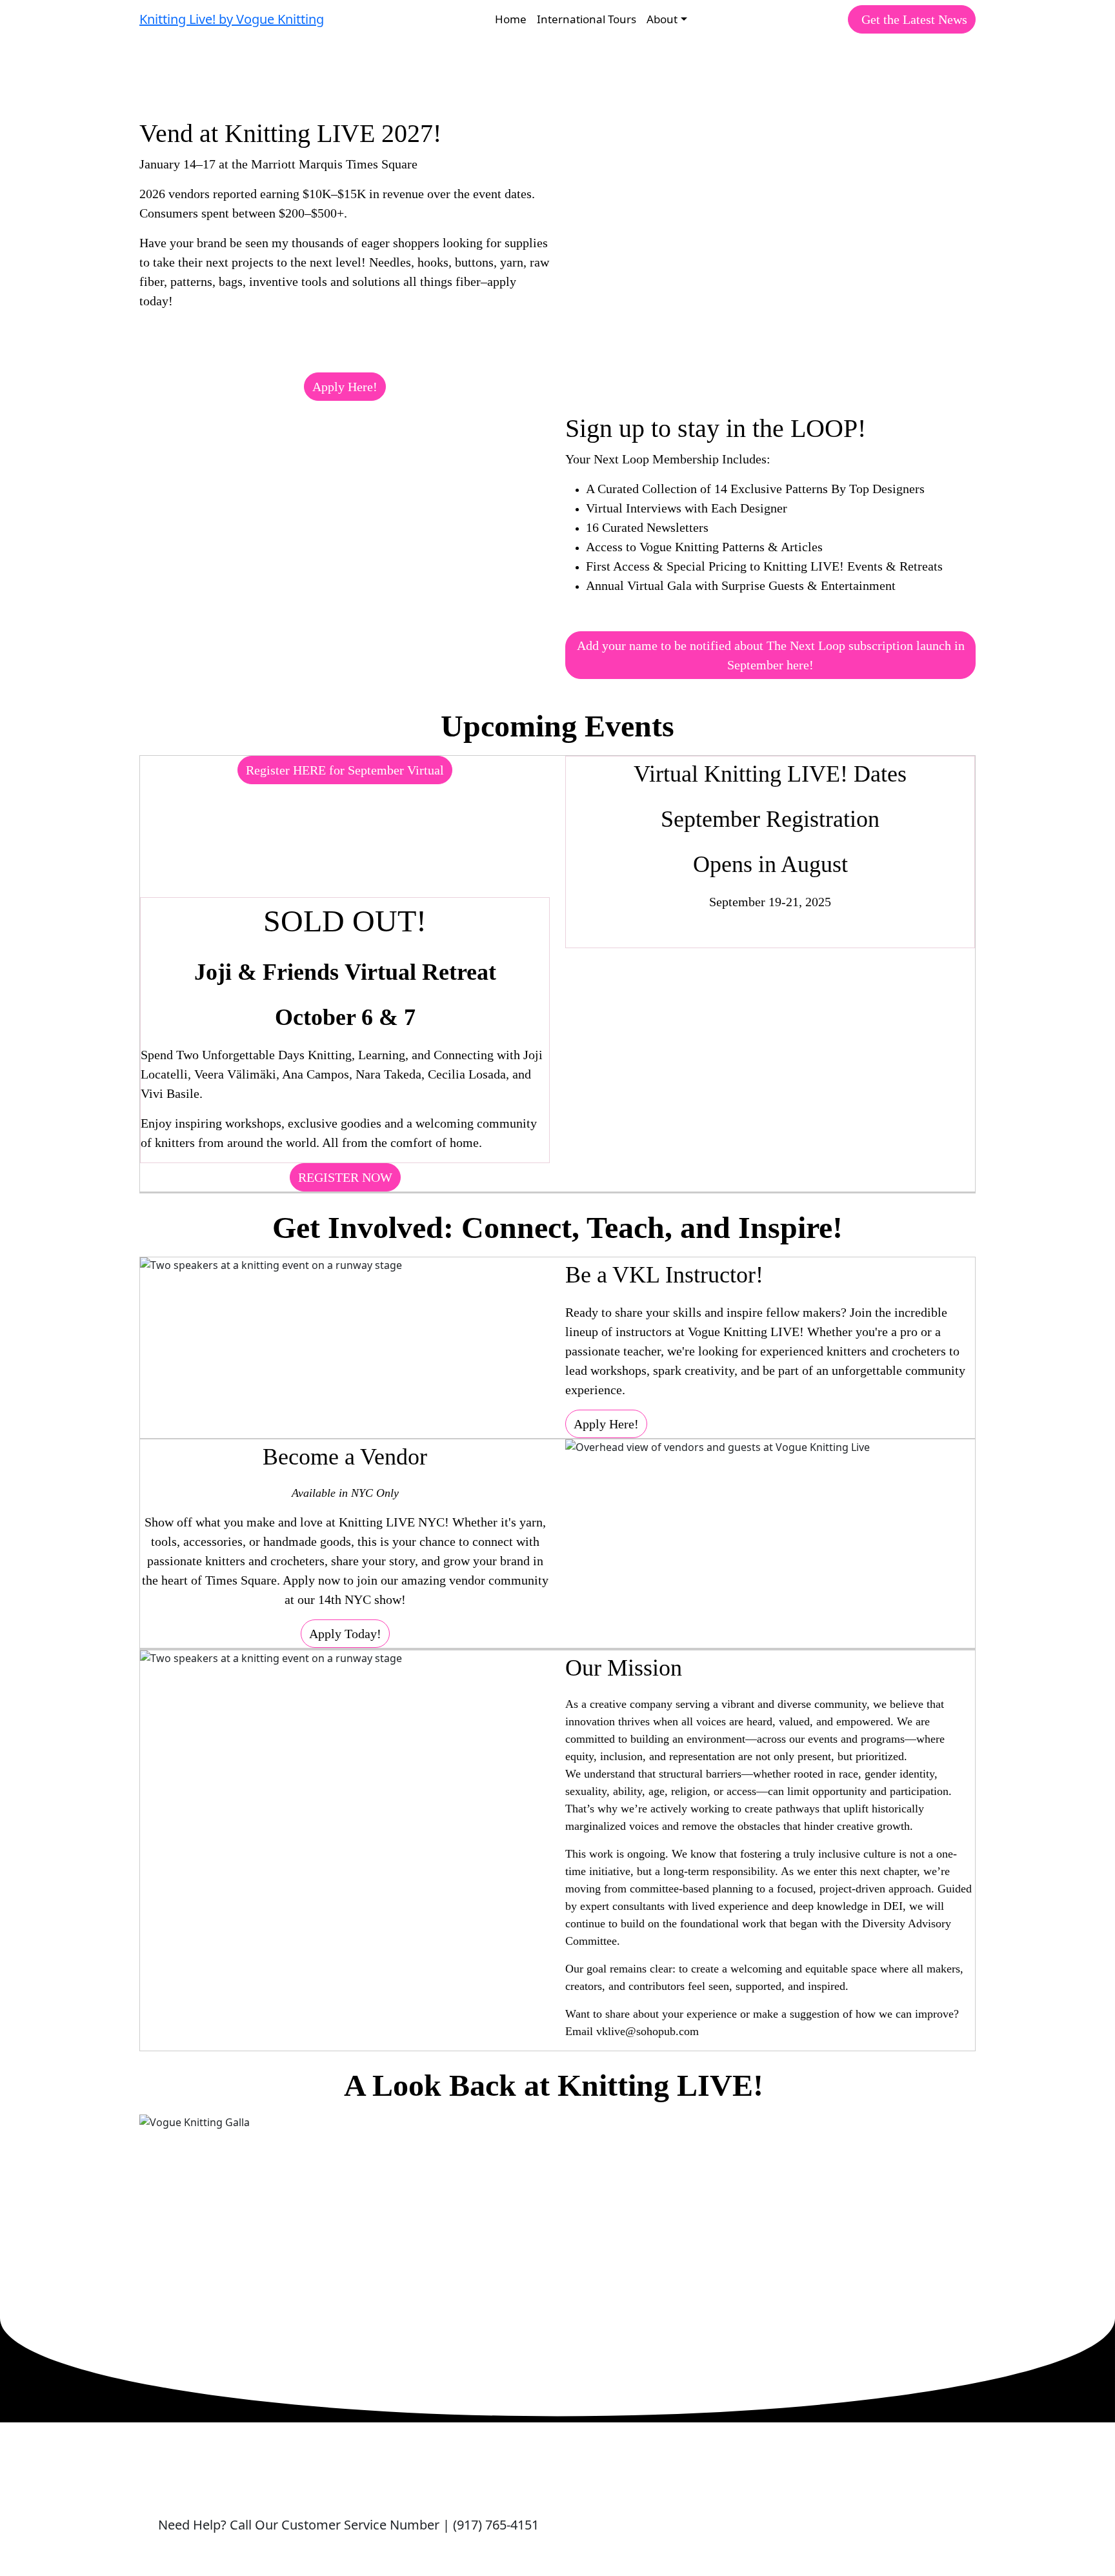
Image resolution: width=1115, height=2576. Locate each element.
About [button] (662, 19)
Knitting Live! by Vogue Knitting (232, 19)
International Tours (587, 19)
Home (511, 19)
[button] (912, 19)
